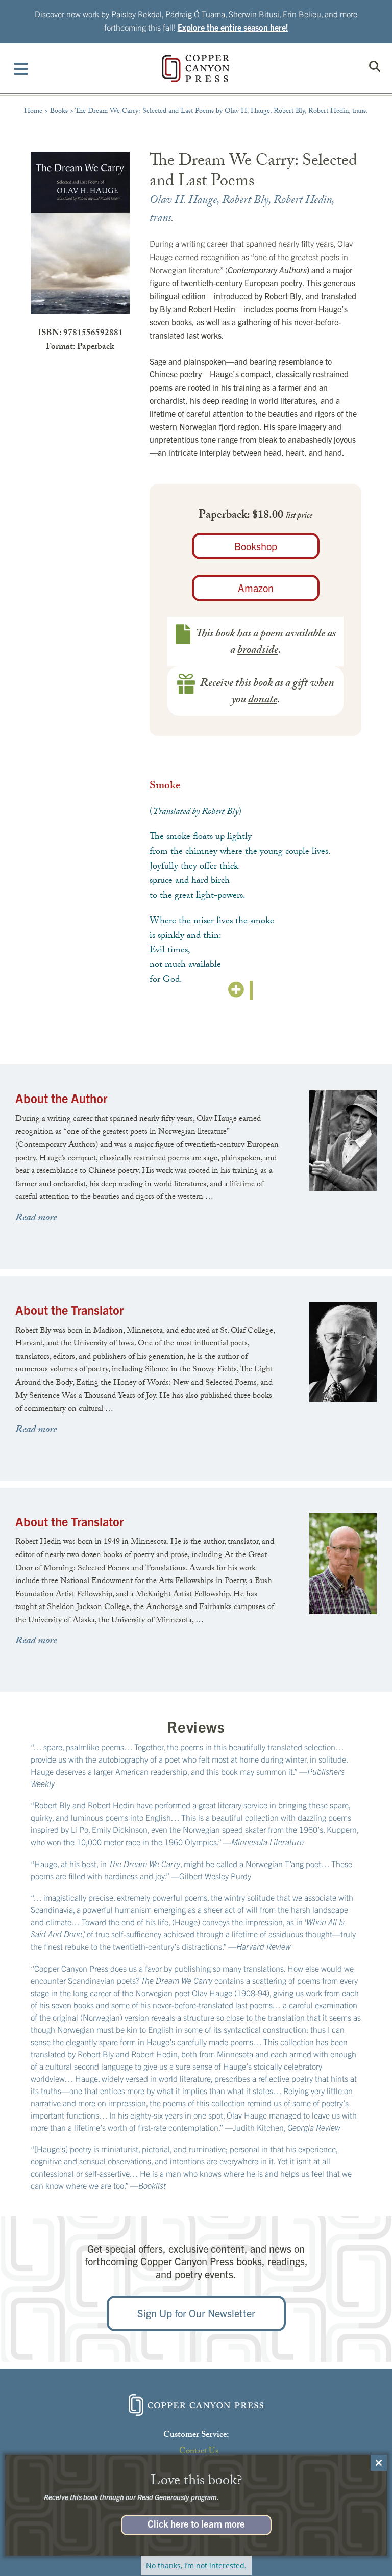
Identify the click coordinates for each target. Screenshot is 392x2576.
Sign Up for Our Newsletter (196, 2313)
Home (33, 112)
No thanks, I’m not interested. (196, 2566)
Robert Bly (245, 201)
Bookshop (256, 546)
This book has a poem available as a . (266, 643)
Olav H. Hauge (183, 201)
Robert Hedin (303, 201)
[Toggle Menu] (21, 68)
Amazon (256, 588)
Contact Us (199, 2452)
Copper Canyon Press (195, 68)
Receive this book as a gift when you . (267, 692)
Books (59, 112)
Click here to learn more (196, 2523)
